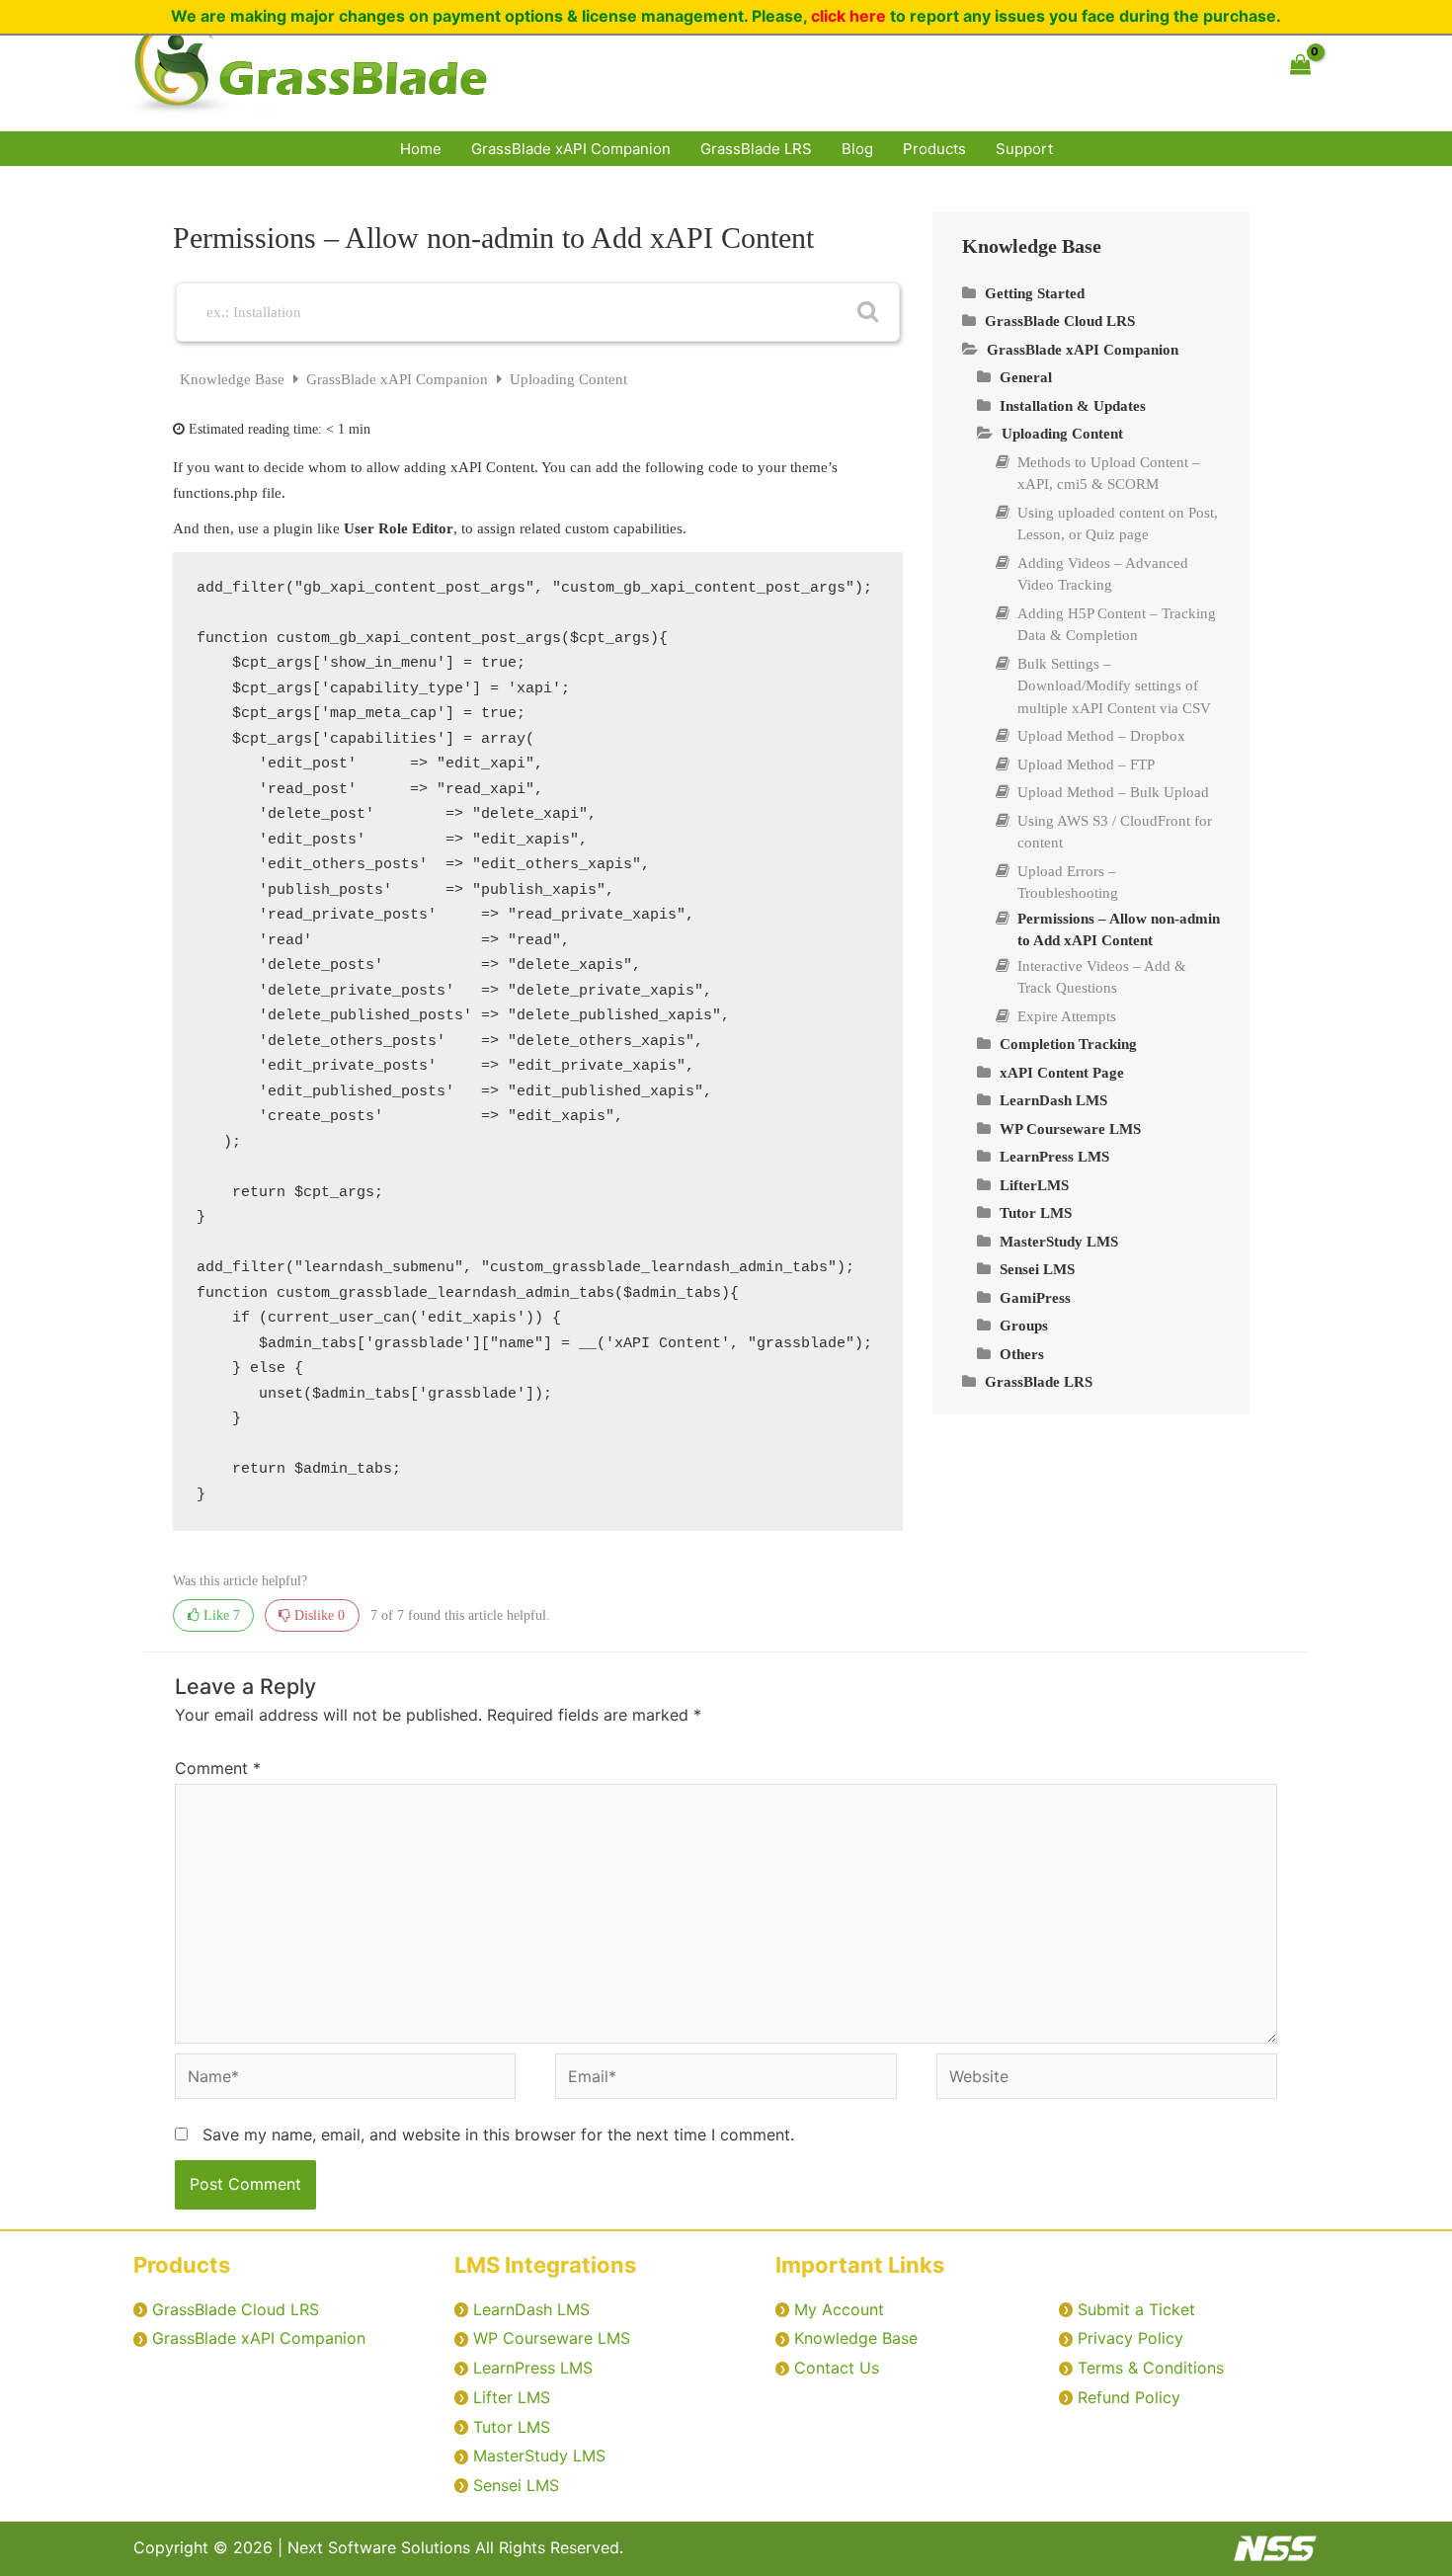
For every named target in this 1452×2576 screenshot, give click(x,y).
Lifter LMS (512, 2397)
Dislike (318, 1615)
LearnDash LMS (531, 2309)
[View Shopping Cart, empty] (1300, 65)
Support (1024, 149)
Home (421, 149)
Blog (857, 149)
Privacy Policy (1130, 2338)
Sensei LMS (516, 2485)
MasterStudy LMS (539, 2455)
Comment (218, 1768)
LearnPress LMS (533, 2368)
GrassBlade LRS (756, 149)
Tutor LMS (512, 2427)
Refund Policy (1129, 2397)
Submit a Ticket (1136, 2309)
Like (220, 1615)
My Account (839, 2309)
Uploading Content (568, 379)
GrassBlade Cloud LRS (236, 2309)
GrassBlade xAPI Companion (571, 149)
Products (934, 149)
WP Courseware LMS (552, 2338)
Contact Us (837, 2368)
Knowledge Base (234, 379)
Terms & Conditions (1151, 2368)
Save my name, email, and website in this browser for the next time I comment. (498, 2134)
